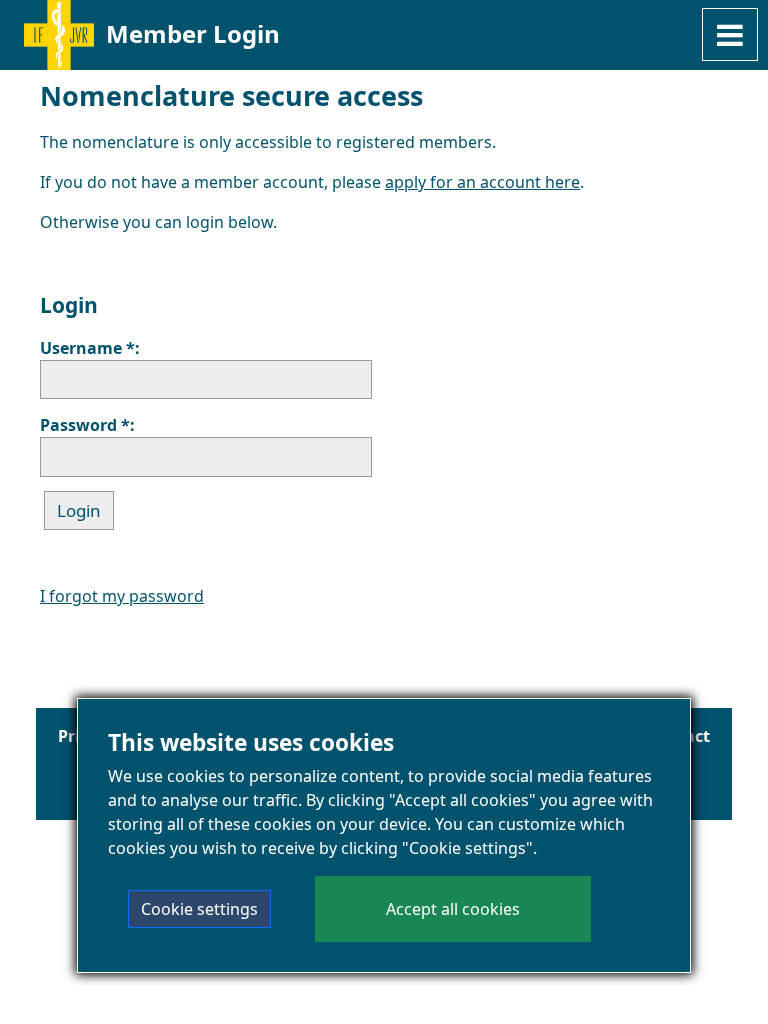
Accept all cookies (453, 909)
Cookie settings (199, 909)
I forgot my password (122, 596)
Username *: (90, 348)
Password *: (87, 425)
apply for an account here (482, 182)
